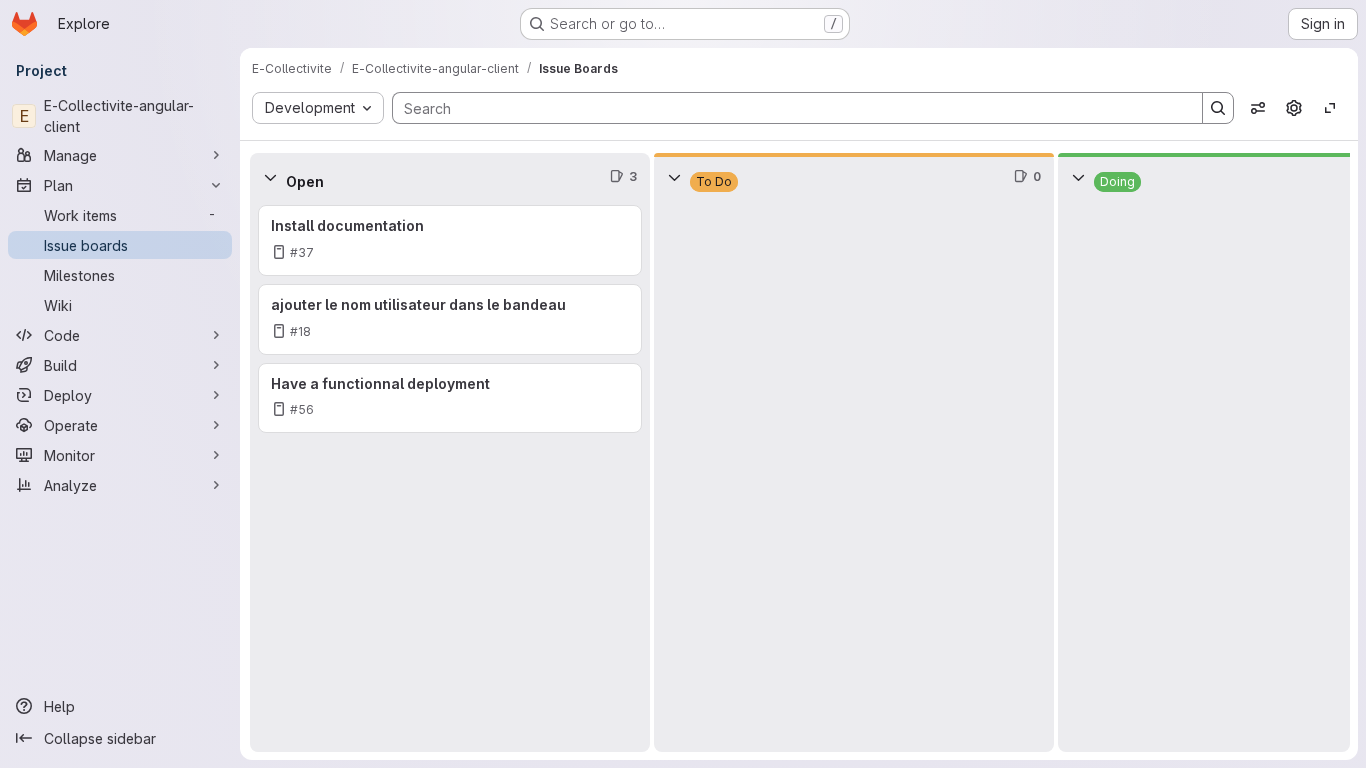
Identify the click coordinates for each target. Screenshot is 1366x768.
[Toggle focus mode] (1330, 108)
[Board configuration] (1294, 108)
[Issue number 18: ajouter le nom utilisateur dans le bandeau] (450, 319)
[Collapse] (270, 177)
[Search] (1218, 108)
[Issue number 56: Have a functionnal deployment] (450, 398)
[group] (450, 476)
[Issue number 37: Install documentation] (450, 240)
